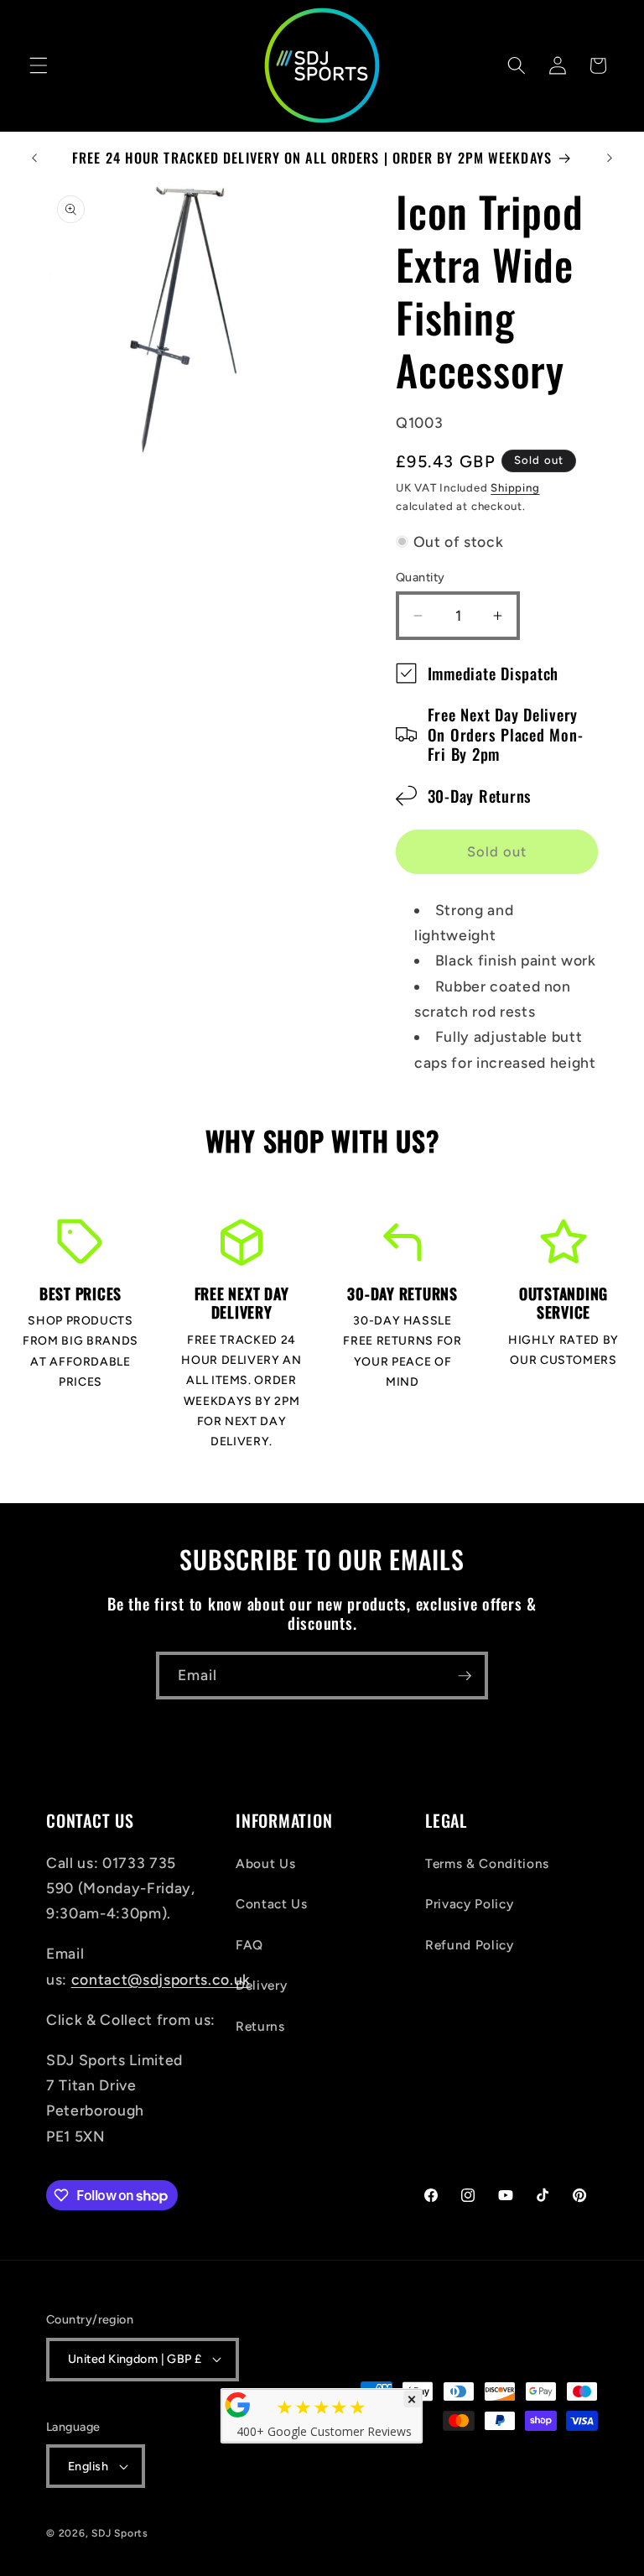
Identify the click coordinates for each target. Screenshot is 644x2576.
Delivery (261, 1985)
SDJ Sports (120, 2533)
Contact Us (272, 1904)
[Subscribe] (465, 1676)
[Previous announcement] (34, 158)
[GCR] (238, 2405)
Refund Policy (470, 1945)
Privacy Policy (469, 1904)
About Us (265, 1863)
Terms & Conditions (487, 1863)
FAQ (249, 1945)
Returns (260, 2026)
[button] (39, 65)
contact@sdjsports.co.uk (161, 1979)
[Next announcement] (610, 158)
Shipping (515, 487)
